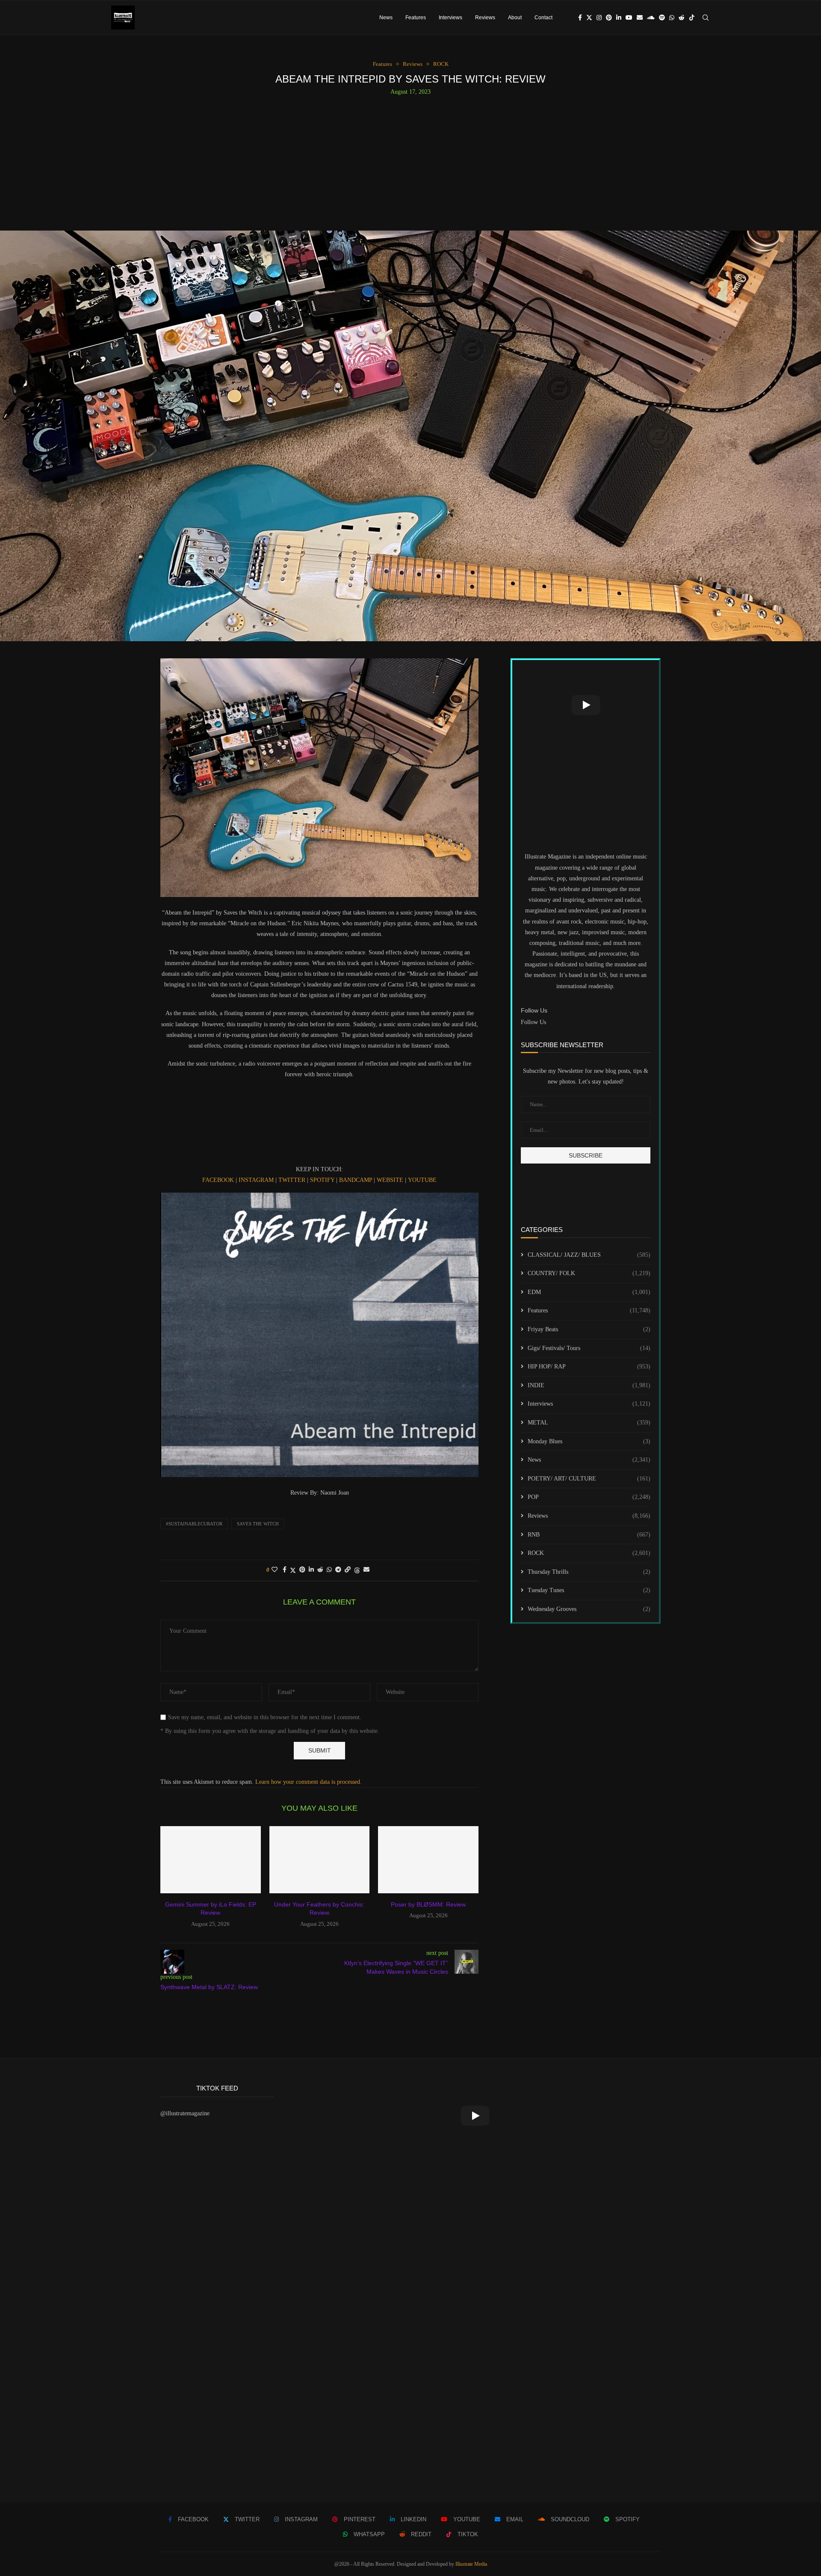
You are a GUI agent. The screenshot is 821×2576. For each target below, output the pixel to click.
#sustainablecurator (194, 1524)
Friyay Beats (589, 1329)
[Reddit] (682, 18)
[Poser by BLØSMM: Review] (428, 1859)
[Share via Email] (366, 1570)
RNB (589, 1535)
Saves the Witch (258, 1524)
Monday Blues (589, 1441)
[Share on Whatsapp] (329, 1570)
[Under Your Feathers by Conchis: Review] (320, 1859)
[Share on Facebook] (285, 1570)
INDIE (589, 1385)
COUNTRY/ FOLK (589, 1273)
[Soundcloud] (651, 18)
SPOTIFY (322, 1180)
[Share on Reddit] (320, 1570)
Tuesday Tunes (589, 1590)
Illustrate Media (471, 2564)
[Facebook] (580, 18)
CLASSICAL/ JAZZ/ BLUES (589, 1255)
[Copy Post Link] (348, 1570)
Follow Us (533, 1022)
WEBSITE (390, 1180)
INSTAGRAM (257, 1180)
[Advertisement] (410, 160)
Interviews (450, 18)
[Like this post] (275, 1570)
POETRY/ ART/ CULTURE (589, 1479)
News (386, 18)
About (515, 18)
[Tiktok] (692, 18)
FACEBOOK (218, 1180)
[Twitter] (589, 18)
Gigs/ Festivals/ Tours (589, 1348)
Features (416, 18)
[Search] (706, 18)
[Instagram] (599, 18)
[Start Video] (586, 705)
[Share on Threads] (357, 1570)
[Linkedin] (619, 18)
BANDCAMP (356, 1180)
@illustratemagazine (185, 2113)
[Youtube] (629, 18)
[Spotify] (662, 18)
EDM (589, 1292)
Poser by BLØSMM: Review (428, 1904)
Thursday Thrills (589, 1572)
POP (589, 1497)
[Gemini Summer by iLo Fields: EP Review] (211, 1859)
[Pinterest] (609, 18)
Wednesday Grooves (589, 1609)
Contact (543, 18)
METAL (589, 1423)
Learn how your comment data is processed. (309, 1782)
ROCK (589, 1553)
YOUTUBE (422, 1180)
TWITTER (292, 1180)
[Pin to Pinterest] (302, 1570)
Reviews (485, 18)
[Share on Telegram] (338, 1570)
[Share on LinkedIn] (311, 1570)
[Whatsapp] (672, 18)
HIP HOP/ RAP (589, 1366)
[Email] (640, 18)
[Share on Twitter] (293, 1570)
